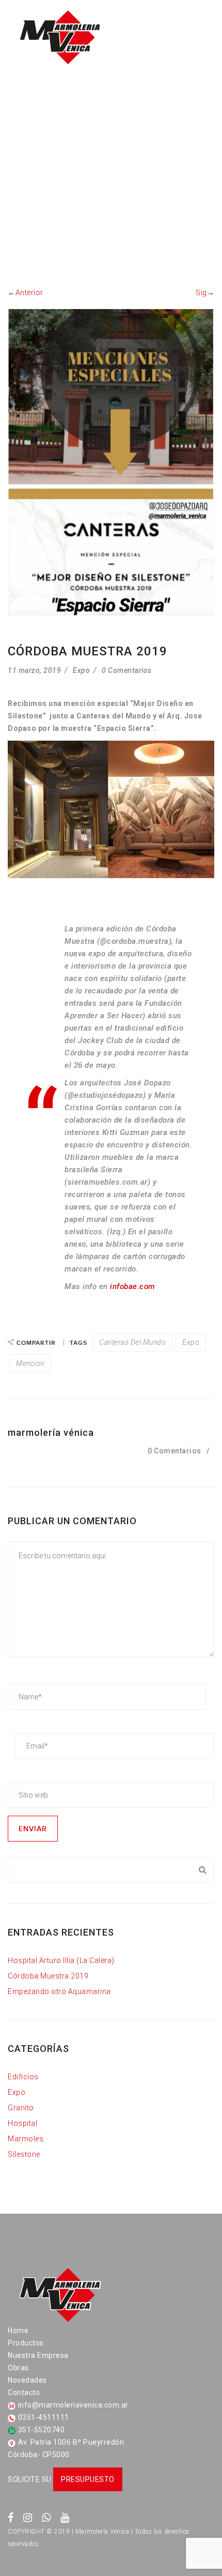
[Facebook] (11, 2518)
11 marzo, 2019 (34, 670)
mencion (30, 1363)
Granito (21, 2108)
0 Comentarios (127, 670)
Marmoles (26, 2139)
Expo (81, 670)
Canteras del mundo (132, 1342)
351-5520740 (42, 2430)
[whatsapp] (46, 2518)
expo (191, 1342)
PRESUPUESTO (88, 2479)
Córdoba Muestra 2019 (48, 1976)
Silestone (24, 2154)
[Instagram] (28, 2518)
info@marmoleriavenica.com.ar (73, 2405)
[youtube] (65, 2518)
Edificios (23, 2077)
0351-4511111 (44, 2417)
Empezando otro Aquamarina (59, 1991)
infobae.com (133, 1286)
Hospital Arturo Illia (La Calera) (61, 1960)
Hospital (22, 2123)
